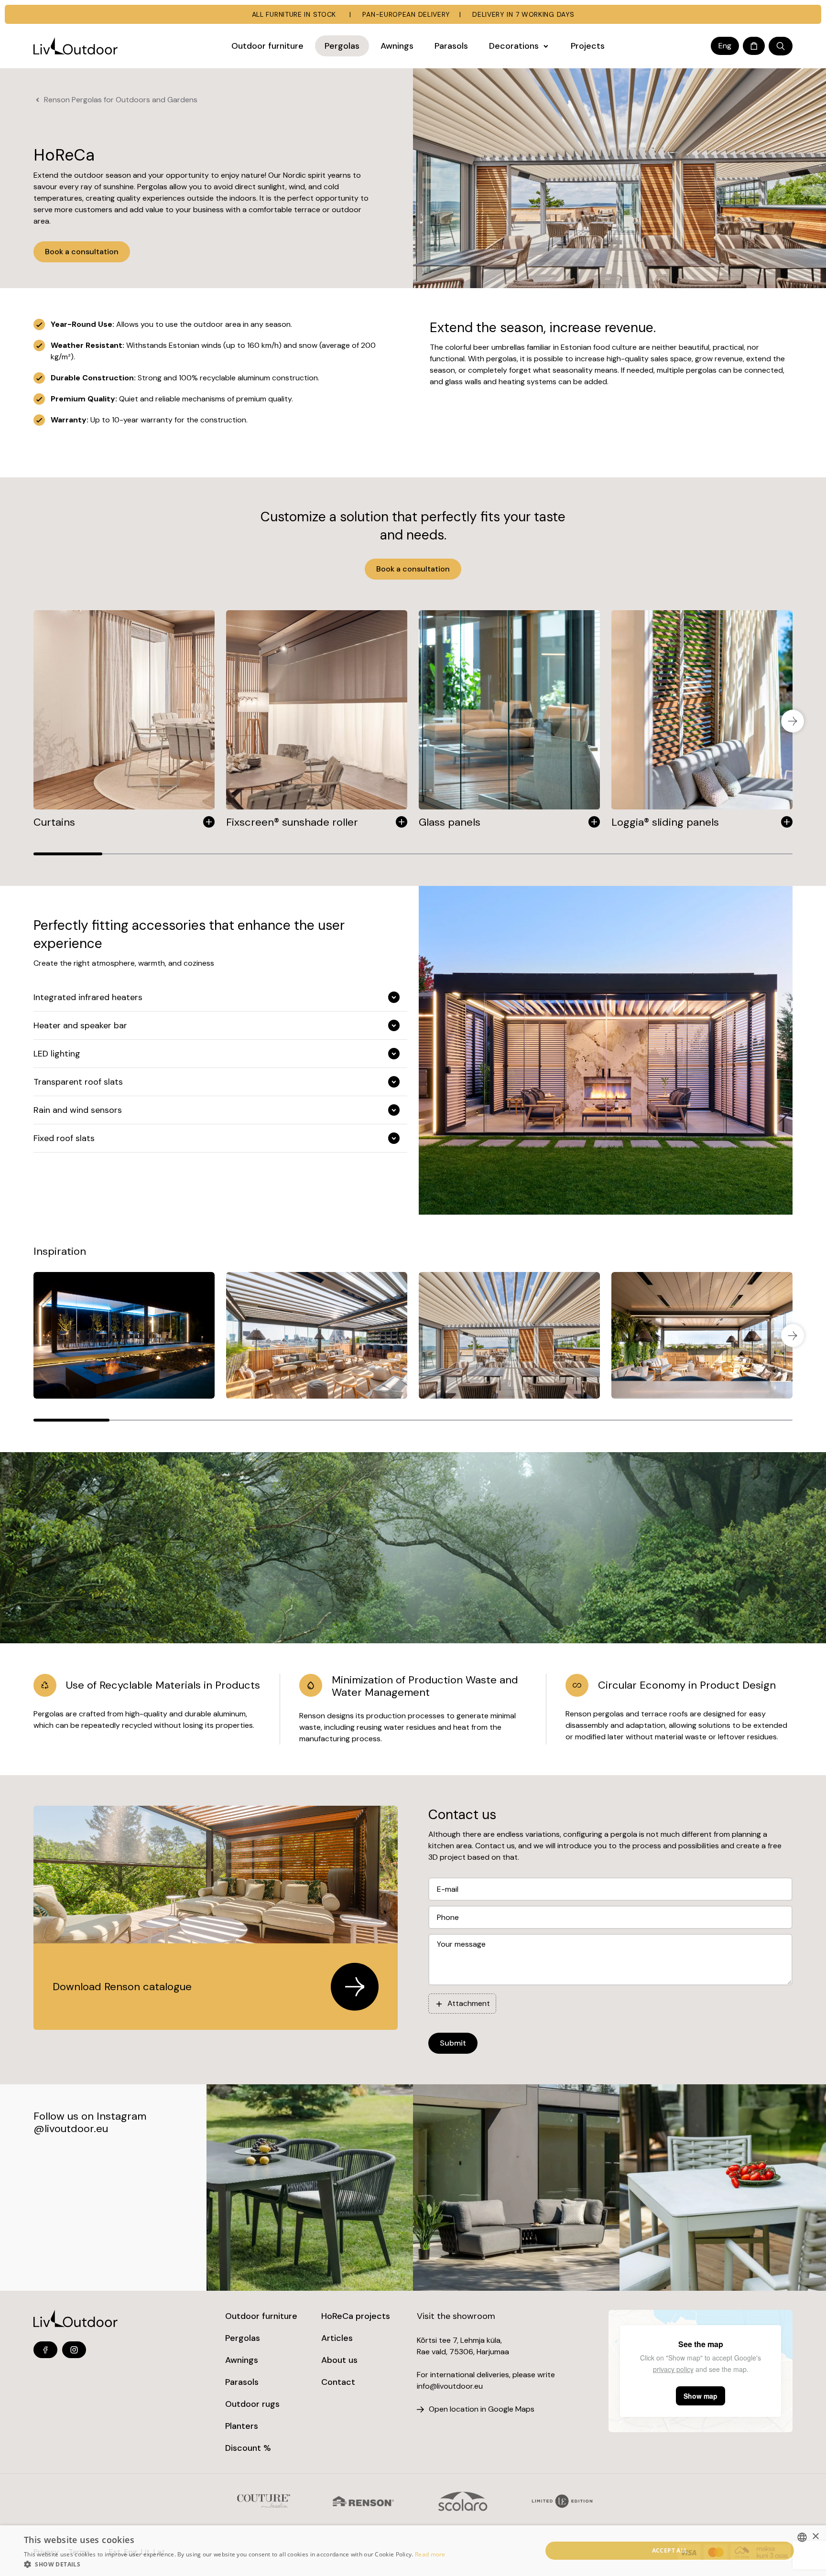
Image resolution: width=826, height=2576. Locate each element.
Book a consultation (82, 252)
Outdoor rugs (252, 2404)
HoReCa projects (356, 2316)
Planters (242, 2426)
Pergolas (243, 2338)
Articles (337, 2338)
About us (339, 2360)
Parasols (242, 2382)
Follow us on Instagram (90, 2116)
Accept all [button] (670, 2550)
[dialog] (413, 2551)
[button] (235, 2564)
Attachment (469, 2003)
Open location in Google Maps (482, 2409)
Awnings (242, 2360)
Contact (338, 2382)
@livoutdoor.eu (71, 2129)
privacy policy (673, 2369)
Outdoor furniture (261, 2316)
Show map (701, 2396)
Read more (430, 2554)
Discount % (248, 2448)
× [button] (815, 2537)
